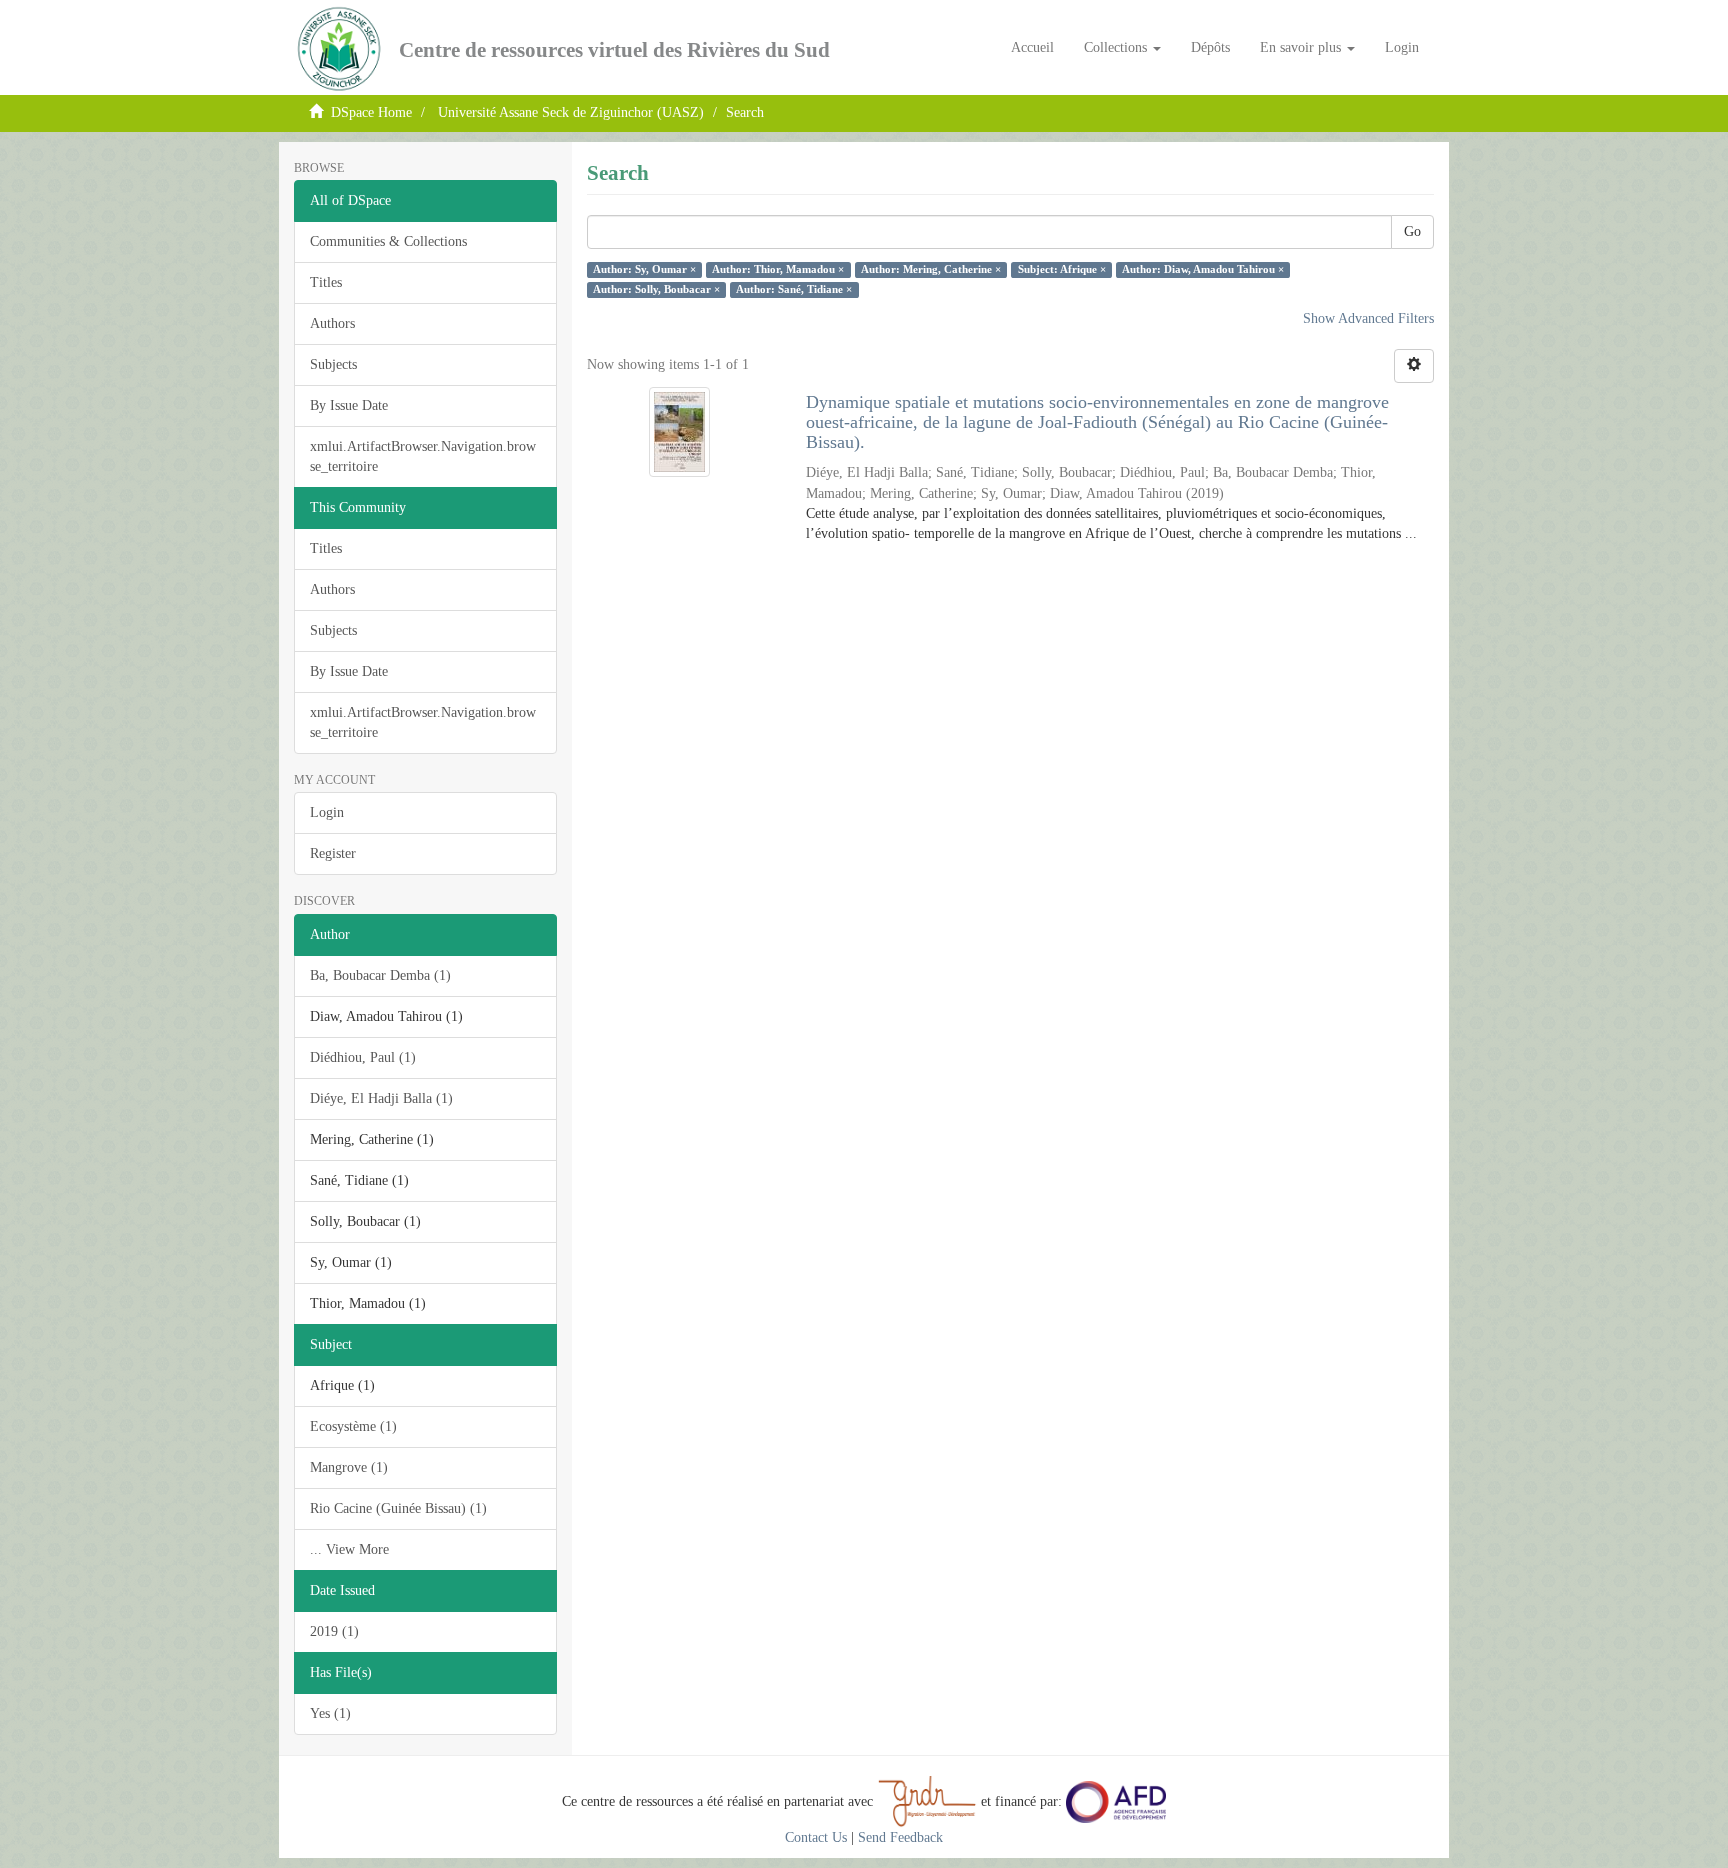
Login (327, 812)
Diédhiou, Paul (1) (363, 1057)
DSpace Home (371, 112)
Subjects (333, 364)
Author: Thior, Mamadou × (778, 269)
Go (1412, 231)
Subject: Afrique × (1062, 269)
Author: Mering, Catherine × (931, 269)
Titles (326, 282)
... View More (349, 1549)
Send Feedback (900, 1837)
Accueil (1032, 47)
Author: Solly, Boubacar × (656, 289)
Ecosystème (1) (353, 1426)
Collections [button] (1117, 47)
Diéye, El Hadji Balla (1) (381, 1098)
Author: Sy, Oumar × (644, 269)
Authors (332, 323)
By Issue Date (349, 405)
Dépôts (1210, 47)
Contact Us (816, 1837)
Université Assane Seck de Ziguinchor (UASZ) (571, 112)
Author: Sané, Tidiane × (794, 289)
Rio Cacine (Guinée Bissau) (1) (398, 1508)
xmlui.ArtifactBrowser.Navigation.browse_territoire (423, 456)
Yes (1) (330, 1713)
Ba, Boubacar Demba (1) (380, 975)
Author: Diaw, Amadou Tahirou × (1203, 269)
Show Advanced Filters (1368, 318)
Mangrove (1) (349, 1467)
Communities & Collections (388, 241)
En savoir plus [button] (1302, 47)
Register (333, 853)
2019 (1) (334, 1631)
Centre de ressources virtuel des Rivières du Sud (614, 50)
